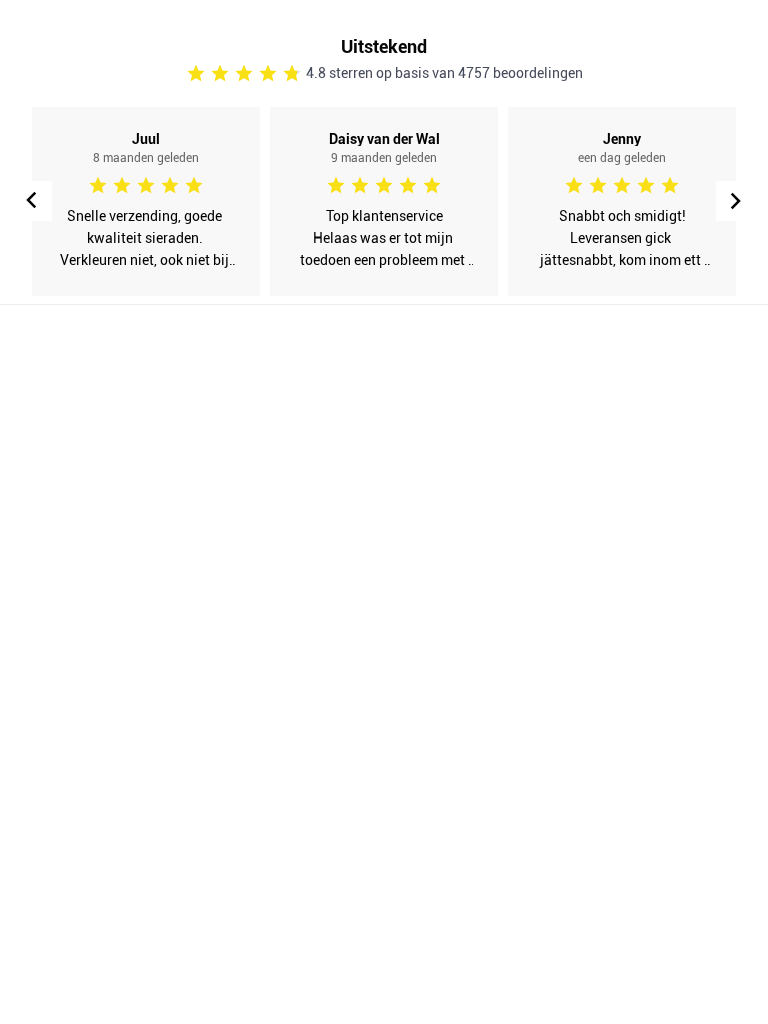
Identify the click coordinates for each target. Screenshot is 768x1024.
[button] (736, 201)
